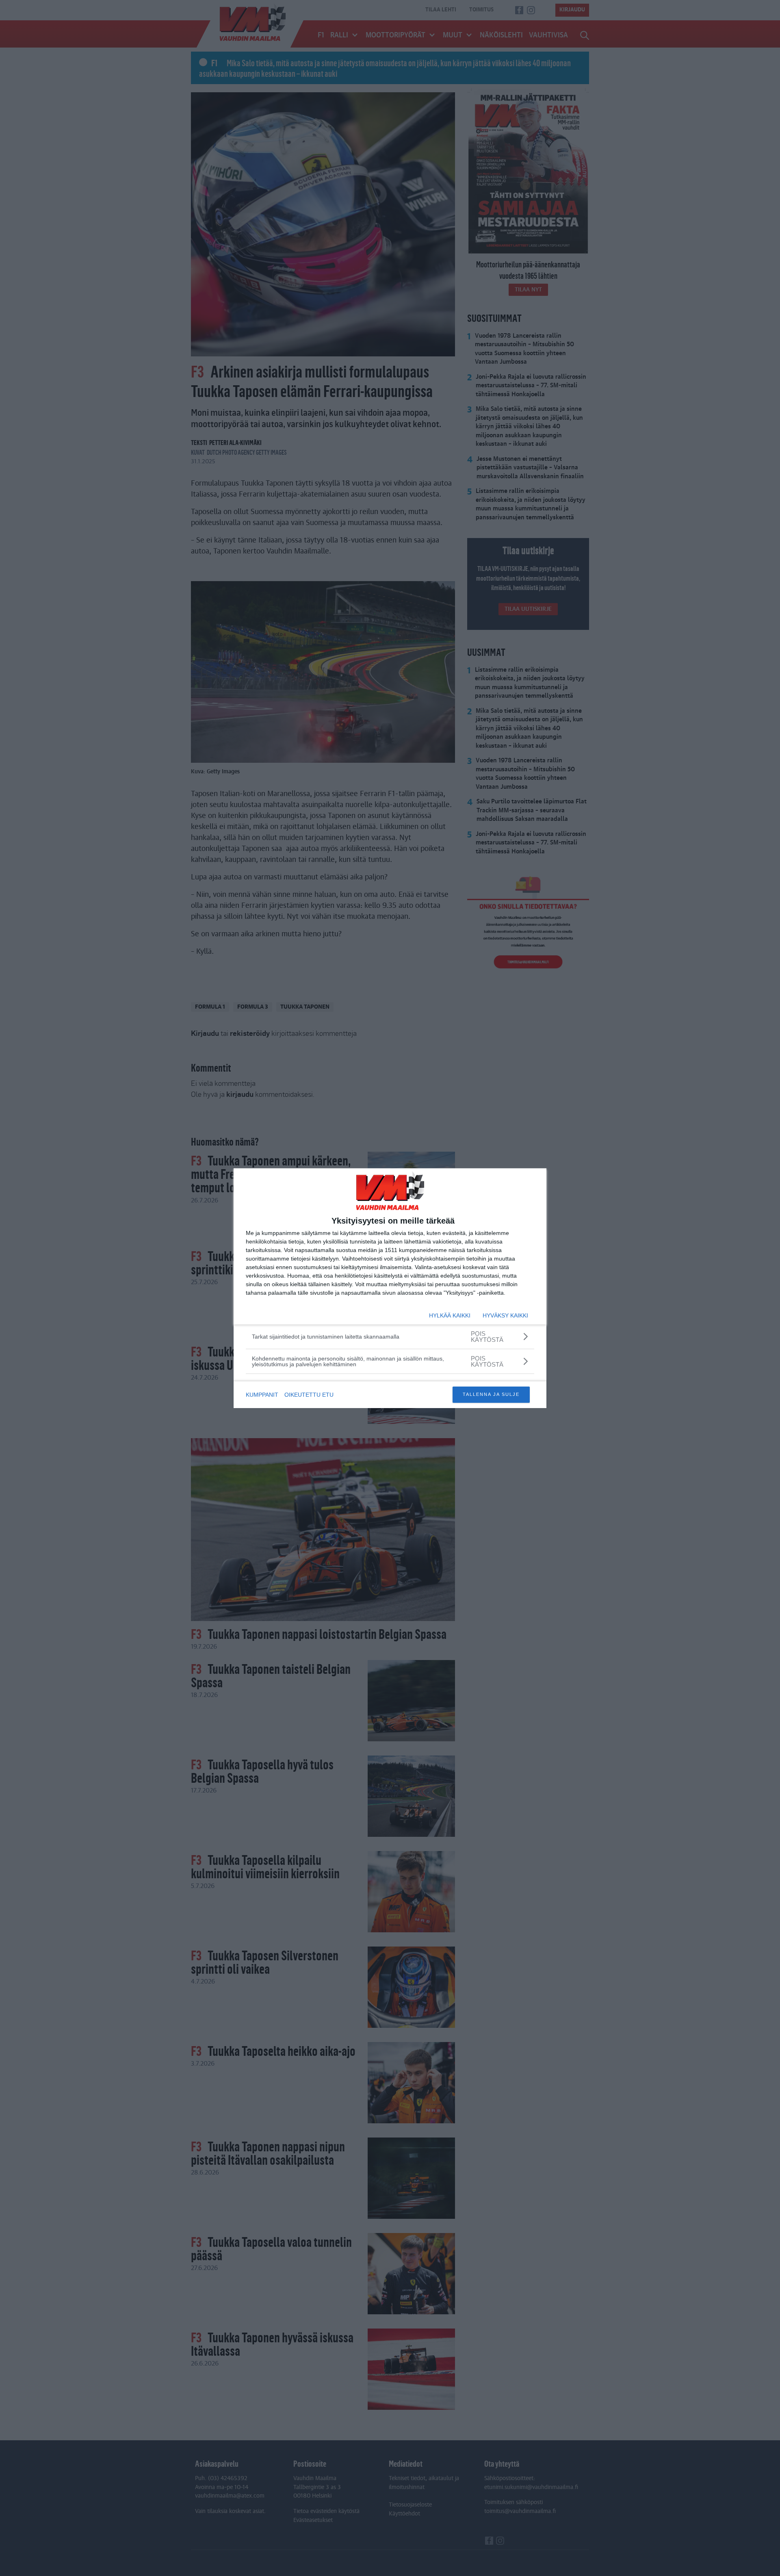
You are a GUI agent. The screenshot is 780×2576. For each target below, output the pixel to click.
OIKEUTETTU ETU (309, 1395)
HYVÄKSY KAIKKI (505, 1315)
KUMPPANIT (262, 1395)
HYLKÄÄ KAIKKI (450, 1315)
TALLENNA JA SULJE (491, 1394)
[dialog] (390, 1288)
